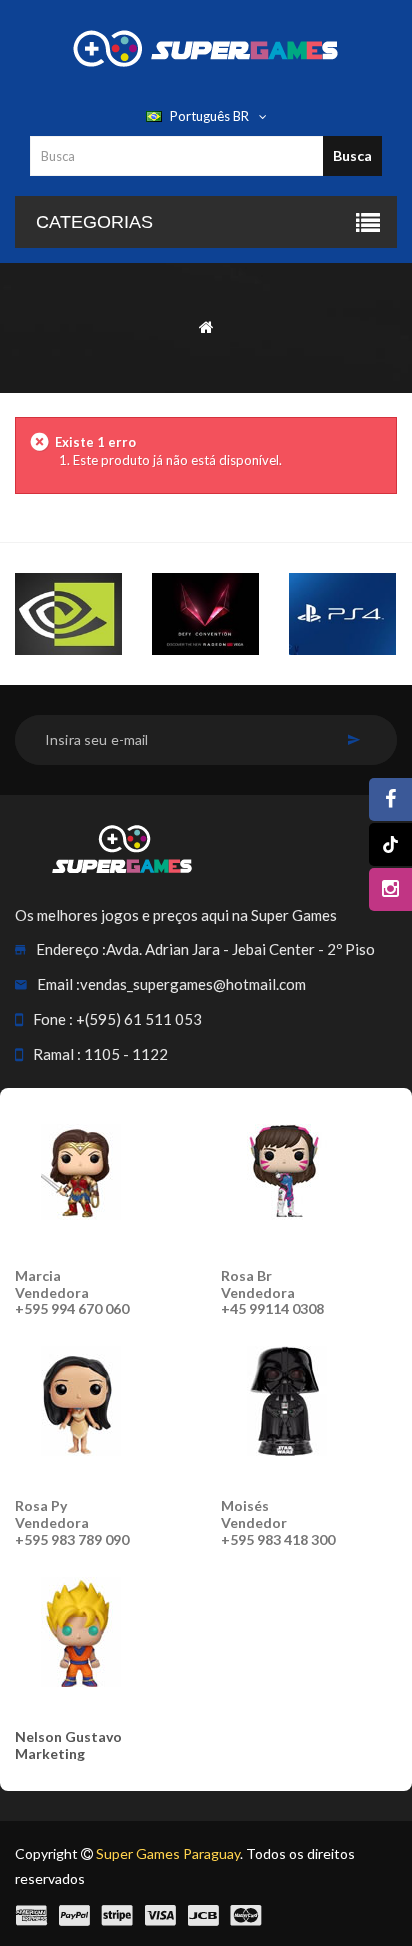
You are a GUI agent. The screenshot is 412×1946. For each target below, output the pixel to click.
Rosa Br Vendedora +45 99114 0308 (272, 1292)
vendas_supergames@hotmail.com (193, 984)
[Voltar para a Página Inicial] (206, 325)
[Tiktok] (390, 844)
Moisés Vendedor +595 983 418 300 (278, 1522)
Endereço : (71, 949)
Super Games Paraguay (168, 1853)
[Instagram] (390, 889)
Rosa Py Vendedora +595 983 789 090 (72, 1522)
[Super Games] (206, 47)
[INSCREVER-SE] (353, 740)
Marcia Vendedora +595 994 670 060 (72, 1292)
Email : (58, 984)
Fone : (53, 1019)
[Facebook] (390, 799)
